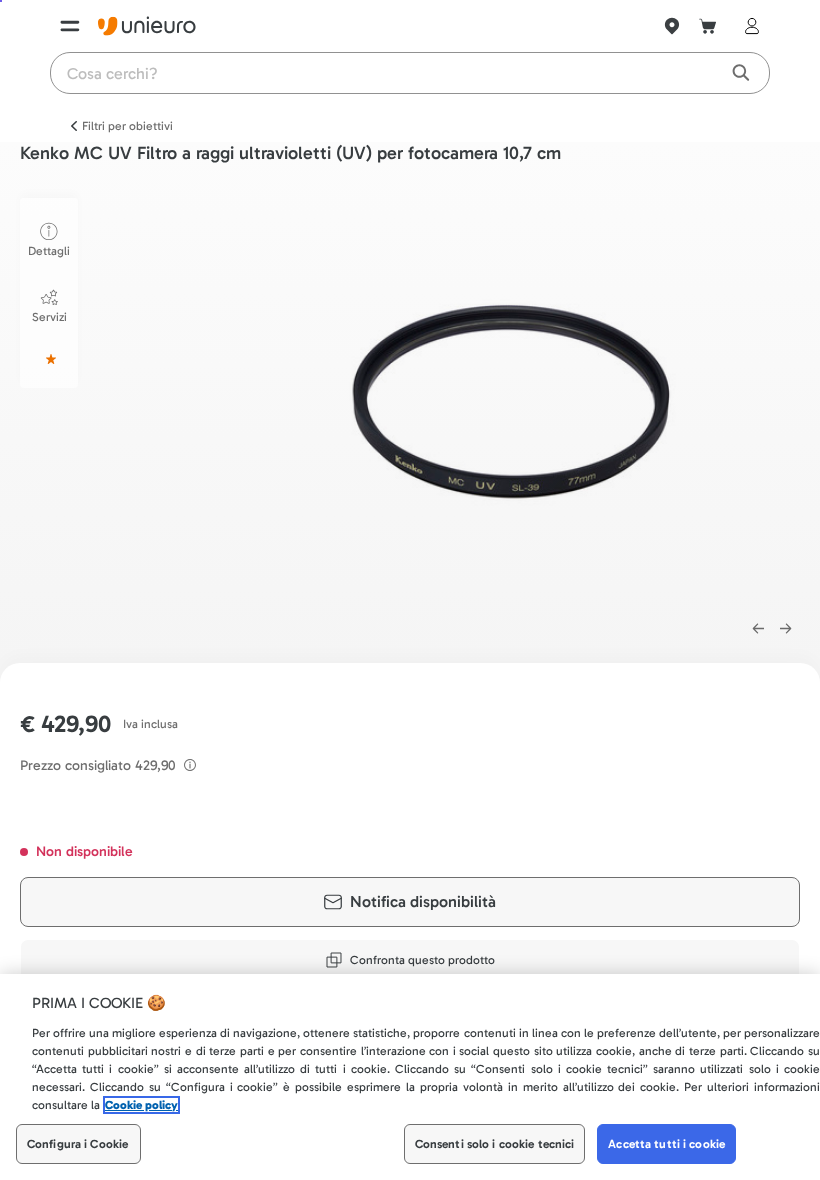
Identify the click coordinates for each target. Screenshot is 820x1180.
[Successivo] (786, 629)
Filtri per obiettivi (127, 126)
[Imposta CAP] (672, 26)
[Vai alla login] (748, 26)
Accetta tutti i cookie (666, 1144)
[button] (508, 398)
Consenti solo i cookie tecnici (495, 1144)
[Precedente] (758, 629)
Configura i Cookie (77, 1144)
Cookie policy (141, 1105)
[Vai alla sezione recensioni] (49, 359)
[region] (410, 1077)
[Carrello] (708, 26)
